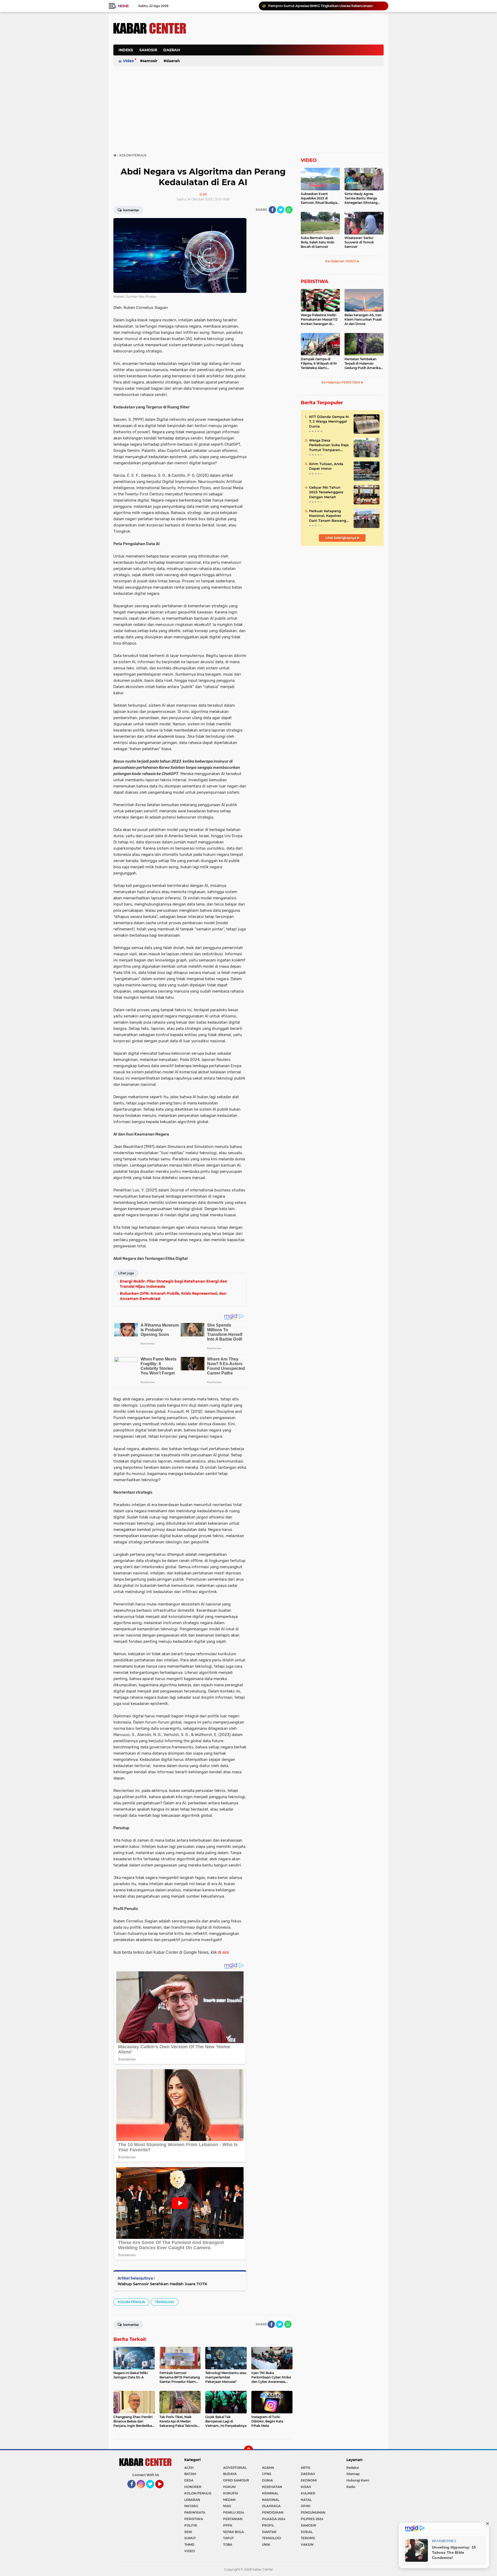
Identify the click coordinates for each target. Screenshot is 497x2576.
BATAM (190, 2474)
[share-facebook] (272, 210)
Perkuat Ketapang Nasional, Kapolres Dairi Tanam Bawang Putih (328, 516)
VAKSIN (307, 2545)
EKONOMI (309, 2480)
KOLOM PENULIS (131, 2302)
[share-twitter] (281, 210)
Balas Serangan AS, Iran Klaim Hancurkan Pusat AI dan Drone (363, 319)
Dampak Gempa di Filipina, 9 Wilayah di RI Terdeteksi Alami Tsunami (319, 364)
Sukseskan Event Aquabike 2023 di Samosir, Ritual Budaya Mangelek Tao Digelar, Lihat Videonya (319, 198)
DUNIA (267, 2480)
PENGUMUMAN (313, 2512)
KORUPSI (231, 2493)
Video (128, 61)
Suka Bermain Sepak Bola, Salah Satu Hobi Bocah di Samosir (317, 242)
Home (123, 6)
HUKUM (229, 2487)
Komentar (131, 210)
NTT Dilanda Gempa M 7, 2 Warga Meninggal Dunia (329, 421)
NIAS (227, 2506)
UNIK (266, 2545)
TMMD (189, 2545)
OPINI (306, 2506)
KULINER (308, 2493)
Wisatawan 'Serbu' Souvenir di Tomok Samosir (359, 242)
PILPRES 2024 (312, 2519)
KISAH (306, 2487)
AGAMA (268, 2468)
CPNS (267, 2474)
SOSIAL (307, 2532)
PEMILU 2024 (234, 2512)
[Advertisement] (289, 53)
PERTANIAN (233, 2519)
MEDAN (229, 2500)
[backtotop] (248, 2450)
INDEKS (126, 50)
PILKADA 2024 (274, 2519)
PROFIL (268, 2525)
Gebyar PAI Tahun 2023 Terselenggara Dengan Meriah (326, 492)
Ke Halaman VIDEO (341, 261)
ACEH (189, 2468)
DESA (189, 2480)
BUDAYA (230, 2474)
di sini (223, 1952)
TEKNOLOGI (165, 2302)
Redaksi (353, 2468)
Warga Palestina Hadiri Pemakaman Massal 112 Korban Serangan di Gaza (319, 320)
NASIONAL (271, 2500)
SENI (188, 2532)
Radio (351, 2487)
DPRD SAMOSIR (236, 2480)
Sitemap (353, 2474)
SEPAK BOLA (233, 2532)
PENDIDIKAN (273, 2512)
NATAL (306, 2500)
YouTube (163, 2491)
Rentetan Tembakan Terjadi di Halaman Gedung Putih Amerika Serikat (363, 364)
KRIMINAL (270, 2493)
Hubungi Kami (358, 2480)
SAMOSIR (148, 50)
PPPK (228, 2525)
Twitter (152, 2491)
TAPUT (228, 2538)
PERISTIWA (315, 281)
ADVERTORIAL (235, 2468)
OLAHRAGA (271, 2506)
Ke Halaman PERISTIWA (341, 382)
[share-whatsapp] (289, 210)
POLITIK (191, 2525)
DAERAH (172, 50)
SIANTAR (269, 2532)
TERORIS (308, 2538)
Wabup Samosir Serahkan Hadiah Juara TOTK (162, 2284)
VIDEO (309, 160)
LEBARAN (192, 2500)
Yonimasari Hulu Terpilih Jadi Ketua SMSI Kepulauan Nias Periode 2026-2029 (326, 6)
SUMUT (190, 2538)
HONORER (193, 2487)
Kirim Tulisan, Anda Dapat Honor (326, 466)
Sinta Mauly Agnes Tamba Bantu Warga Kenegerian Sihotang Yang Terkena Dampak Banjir (362, 198)
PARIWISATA (195, 2512)
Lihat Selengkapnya (341, 538)
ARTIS (306, 2468)
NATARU (191, 2506)
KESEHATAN (272, 2487)
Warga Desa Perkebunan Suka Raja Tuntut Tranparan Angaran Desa (329, 445)
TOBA (228, 2545)
